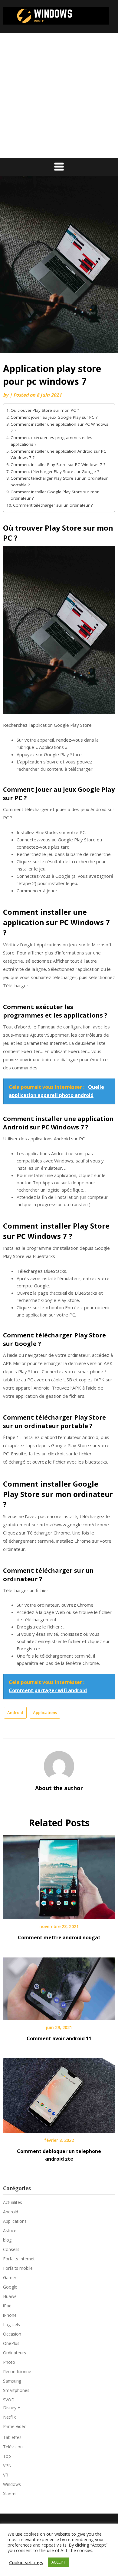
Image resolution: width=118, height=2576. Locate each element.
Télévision (13, 2447)
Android (15, 1712)
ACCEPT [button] (58, 2562)
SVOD (9, 2400)
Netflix (9, 2417)
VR (6, 2475)
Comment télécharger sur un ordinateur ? (53, 505)
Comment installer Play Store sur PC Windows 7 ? (58, 465)
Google (10, 2287)
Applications (45, 1712)
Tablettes (12, 2437)
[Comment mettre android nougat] (59, 1875)
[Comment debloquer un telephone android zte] (59, 2093)
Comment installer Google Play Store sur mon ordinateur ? (55, 495)
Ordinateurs (15, 2353)
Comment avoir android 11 (59, 2038)
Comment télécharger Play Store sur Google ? (55, 471)
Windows (12, 2484)
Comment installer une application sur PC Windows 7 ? (59, 428)
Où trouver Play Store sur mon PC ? (45, 410)
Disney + (12, 2408)
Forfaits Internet (19, 2259)
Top (7, 2456)
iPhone (10, 2315)
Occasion (12, 2334)
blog (7, 2240)
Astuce (10, 2231)
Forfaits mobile (18, 2268)
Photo (9, 2362)
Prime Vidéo (15, 2426)
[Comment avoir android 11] (59, 1987)
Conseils (11, 2249)
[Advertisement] (59, 96)
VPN (7, 2465)
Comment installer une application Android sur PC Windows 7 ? (58, 454)
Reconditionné (17, 2371)
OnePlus (11, 2343)
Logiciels (11, 2324)
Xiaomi (10, 2494)
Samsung (12, 2381)
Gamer (10, 2277)
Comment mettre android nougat (59, 1937)
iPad (7, 2306)
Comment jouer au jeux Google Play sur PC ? (54, 417)
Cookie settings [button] (26, 2562)
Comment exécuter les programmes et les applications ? (51, 441)
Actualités (13, 2202)
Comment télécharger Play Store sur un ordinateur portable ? (59, 481)
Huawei (10, 2296)
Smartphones (16, 2390)
